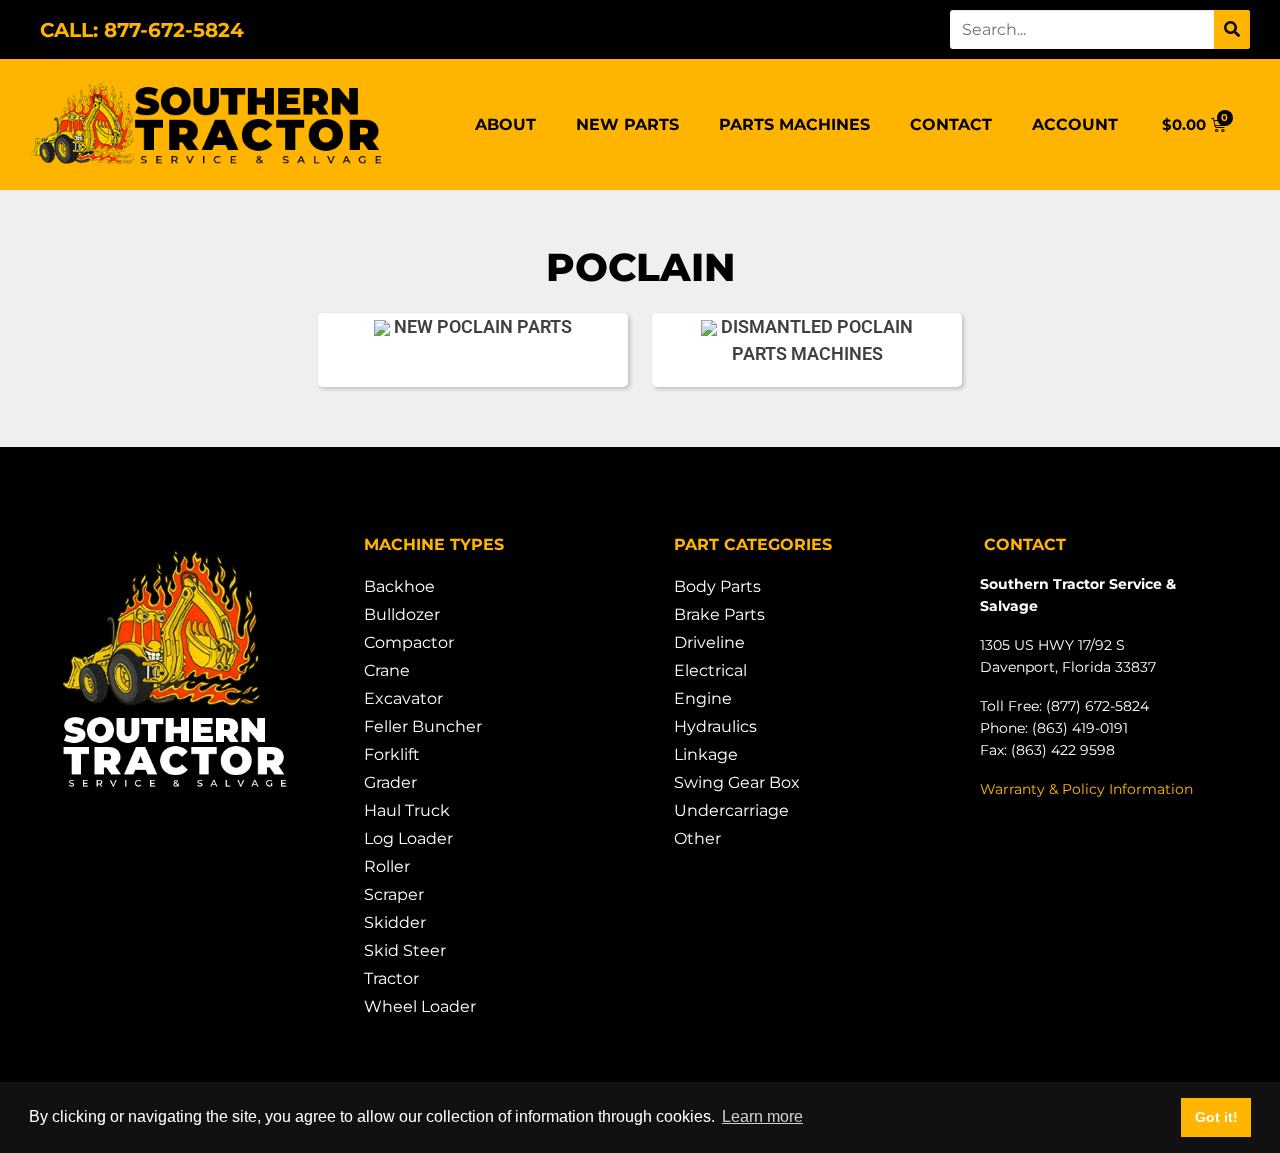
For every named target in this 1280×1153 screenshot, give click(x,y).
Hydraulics (715, 726)
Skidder (395, 922)
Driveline (709, 642)
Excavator (403, 698)
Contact (951, 124)
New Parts (627, 124)
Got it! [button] (1216, 1117)
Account (1075, 124)
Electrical (710, 670)
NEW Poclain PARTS (481, 326)
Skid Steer (405, 950)
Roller (387, 866)
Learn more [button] (762, 1116)
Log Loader (408, 838)
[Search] (1232, 29)
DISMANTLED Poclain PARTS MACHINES (815, 340)
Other (697, 838)
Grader (390, 782)
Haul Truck (407, 810)
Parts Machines (794, 124)
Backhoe (399, 586)
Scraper (394, 894)
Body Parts (717, 586)
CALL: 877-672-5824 (142, 30)
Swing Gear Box (737, 782)
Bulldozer (402, 614)
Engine (703, 698)
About (505, 124)
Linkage (706, 754)
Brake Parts (719, 614)
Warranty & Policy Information (1086, 789)
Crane (387, 670)
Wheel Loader (420, 1006)
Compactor (409, 642)
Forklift (392, 754)
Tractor (391, 978)
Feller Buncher (423, 726)
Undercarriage (731, 810)
